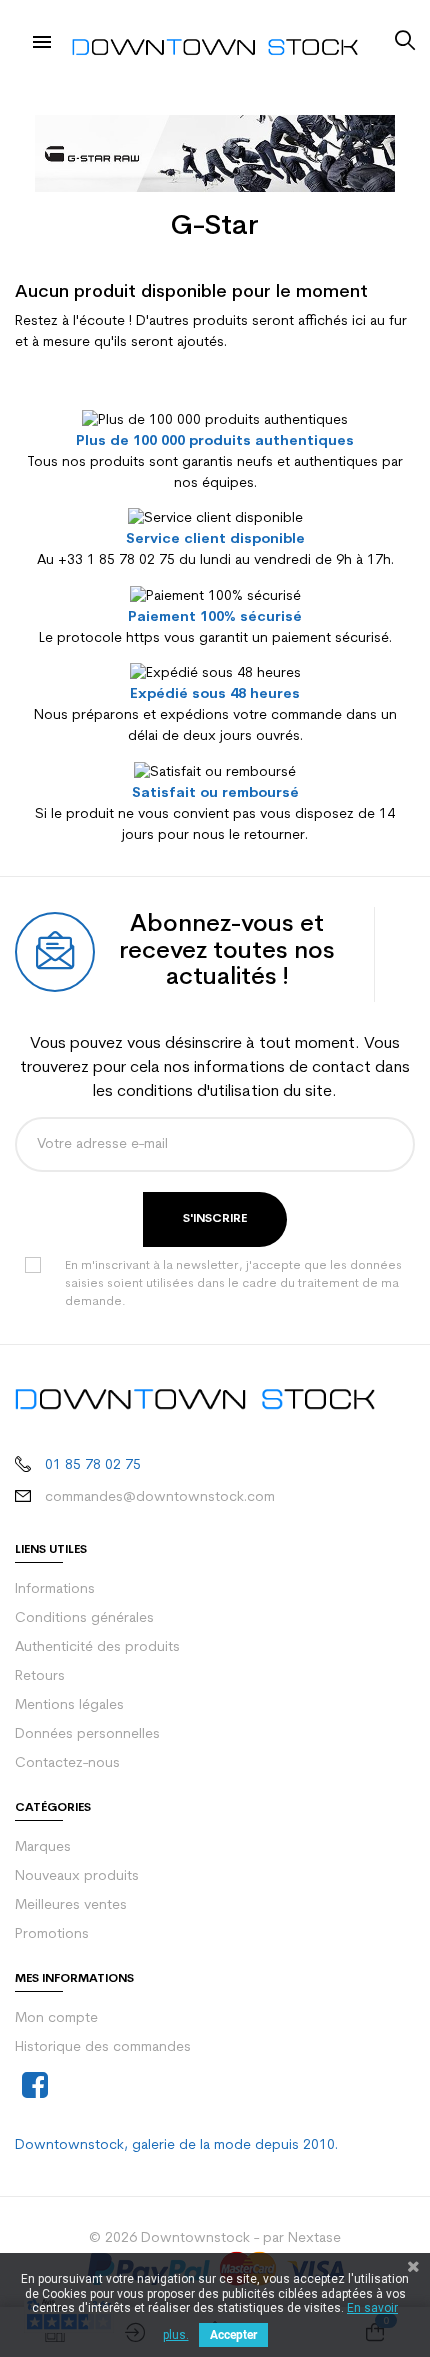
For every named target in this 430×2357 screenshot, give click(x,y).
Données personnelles (87, 1734)
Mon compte (56, 2018)
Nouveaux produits (77, 1876)
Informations (55, 1589)
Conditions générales (84, 1618)
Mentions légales (69, 1705)
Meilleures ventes (71, 1905)
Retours (40, 1676)
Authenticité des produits (97, 1647)
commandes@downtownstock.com (160, 1497)
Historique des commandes (103, 2047)
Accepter (233, 2335)
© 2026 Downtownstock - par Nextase (215, 2238)
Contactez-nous (67, 1763)
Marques (43, 1847)
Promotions (52, 1934)
